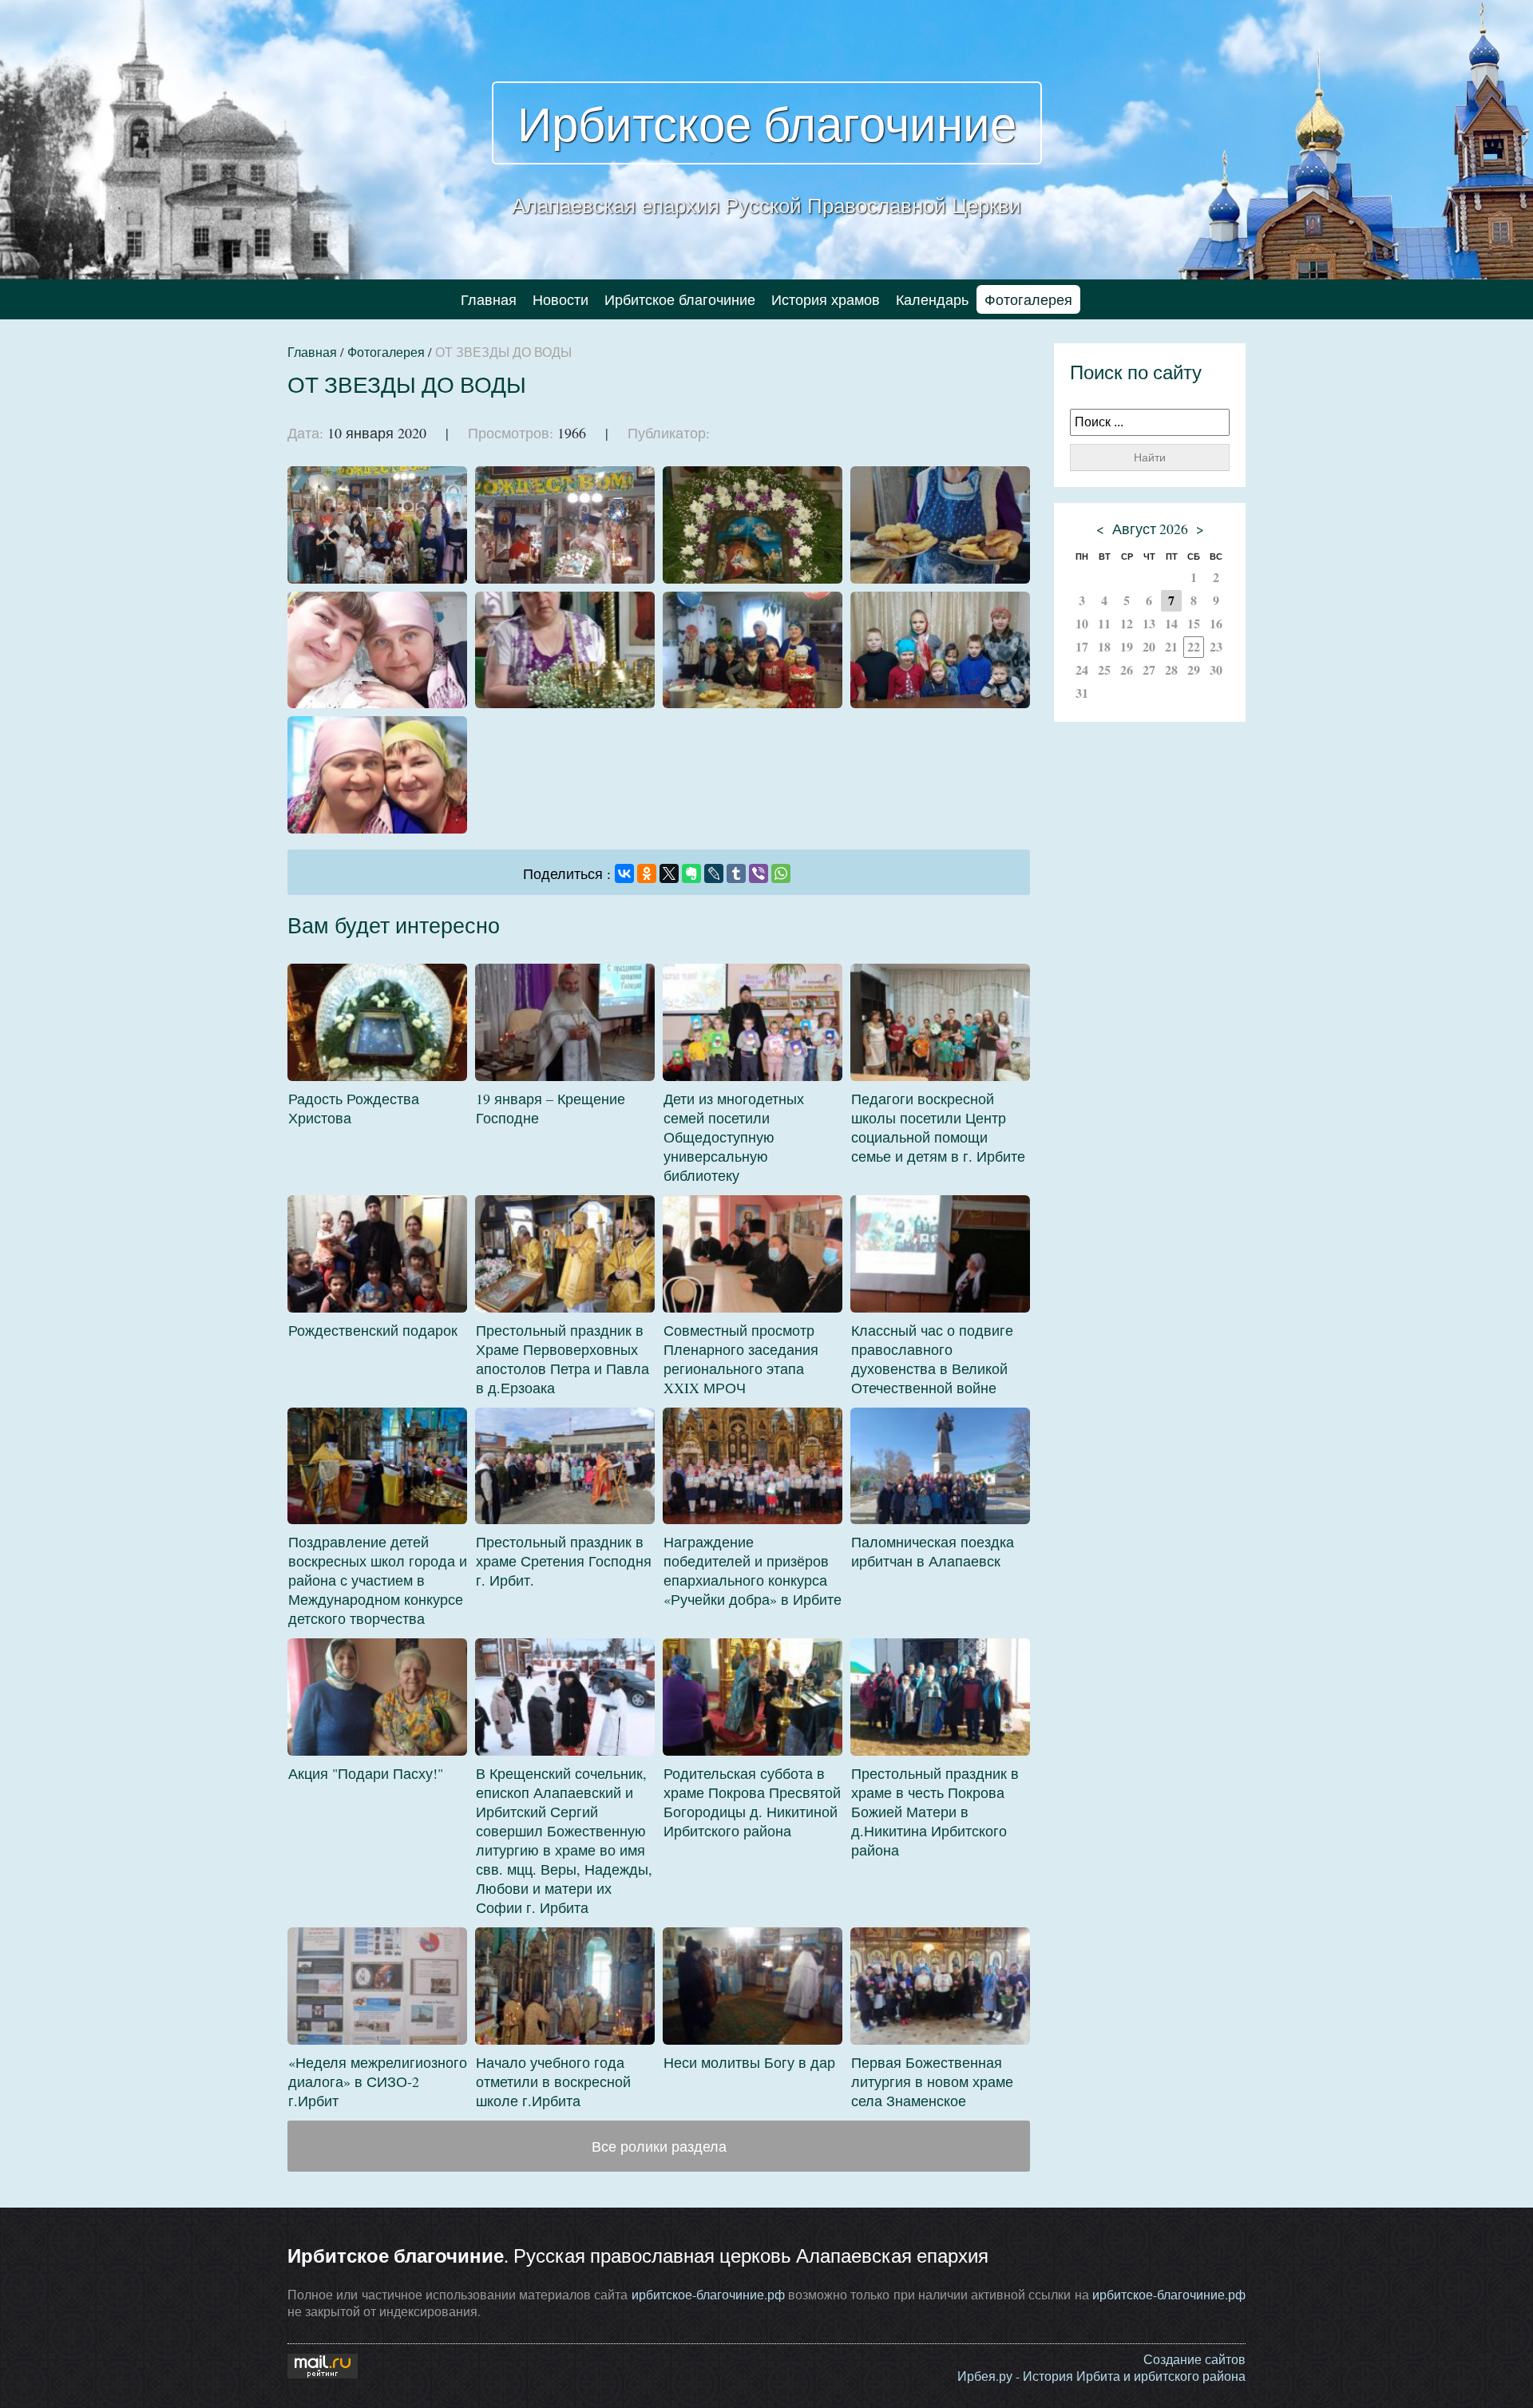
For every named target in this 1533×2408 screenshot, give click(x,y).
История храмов (826, 299)
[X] (669, 873)
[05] (377, 650)
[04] (940, 525)
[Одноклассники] (647, 873)
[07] (753, 650)
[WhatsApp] (781, 873)
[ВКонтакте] (624, 873)
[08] (940, 650)
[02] (565, 525)
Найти (1150, 457)
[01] (377, 525)
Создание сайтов (1194, 2359)
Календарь (932, 299)
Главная (489, 299)
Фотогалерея (1028, 299)
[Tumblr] (736, 873)
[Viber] (759, 873)
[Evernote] (691, 873)
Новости (561, 299)
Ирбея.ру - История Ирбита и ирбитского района (1101, 2376)
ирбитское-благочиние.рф (708, 2294)
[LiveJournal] (714, 873)
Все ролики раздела (659, 2146)
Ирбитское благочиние (767, 123)
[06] (565, 650)
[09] (377, 775)
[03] (753, 525)
